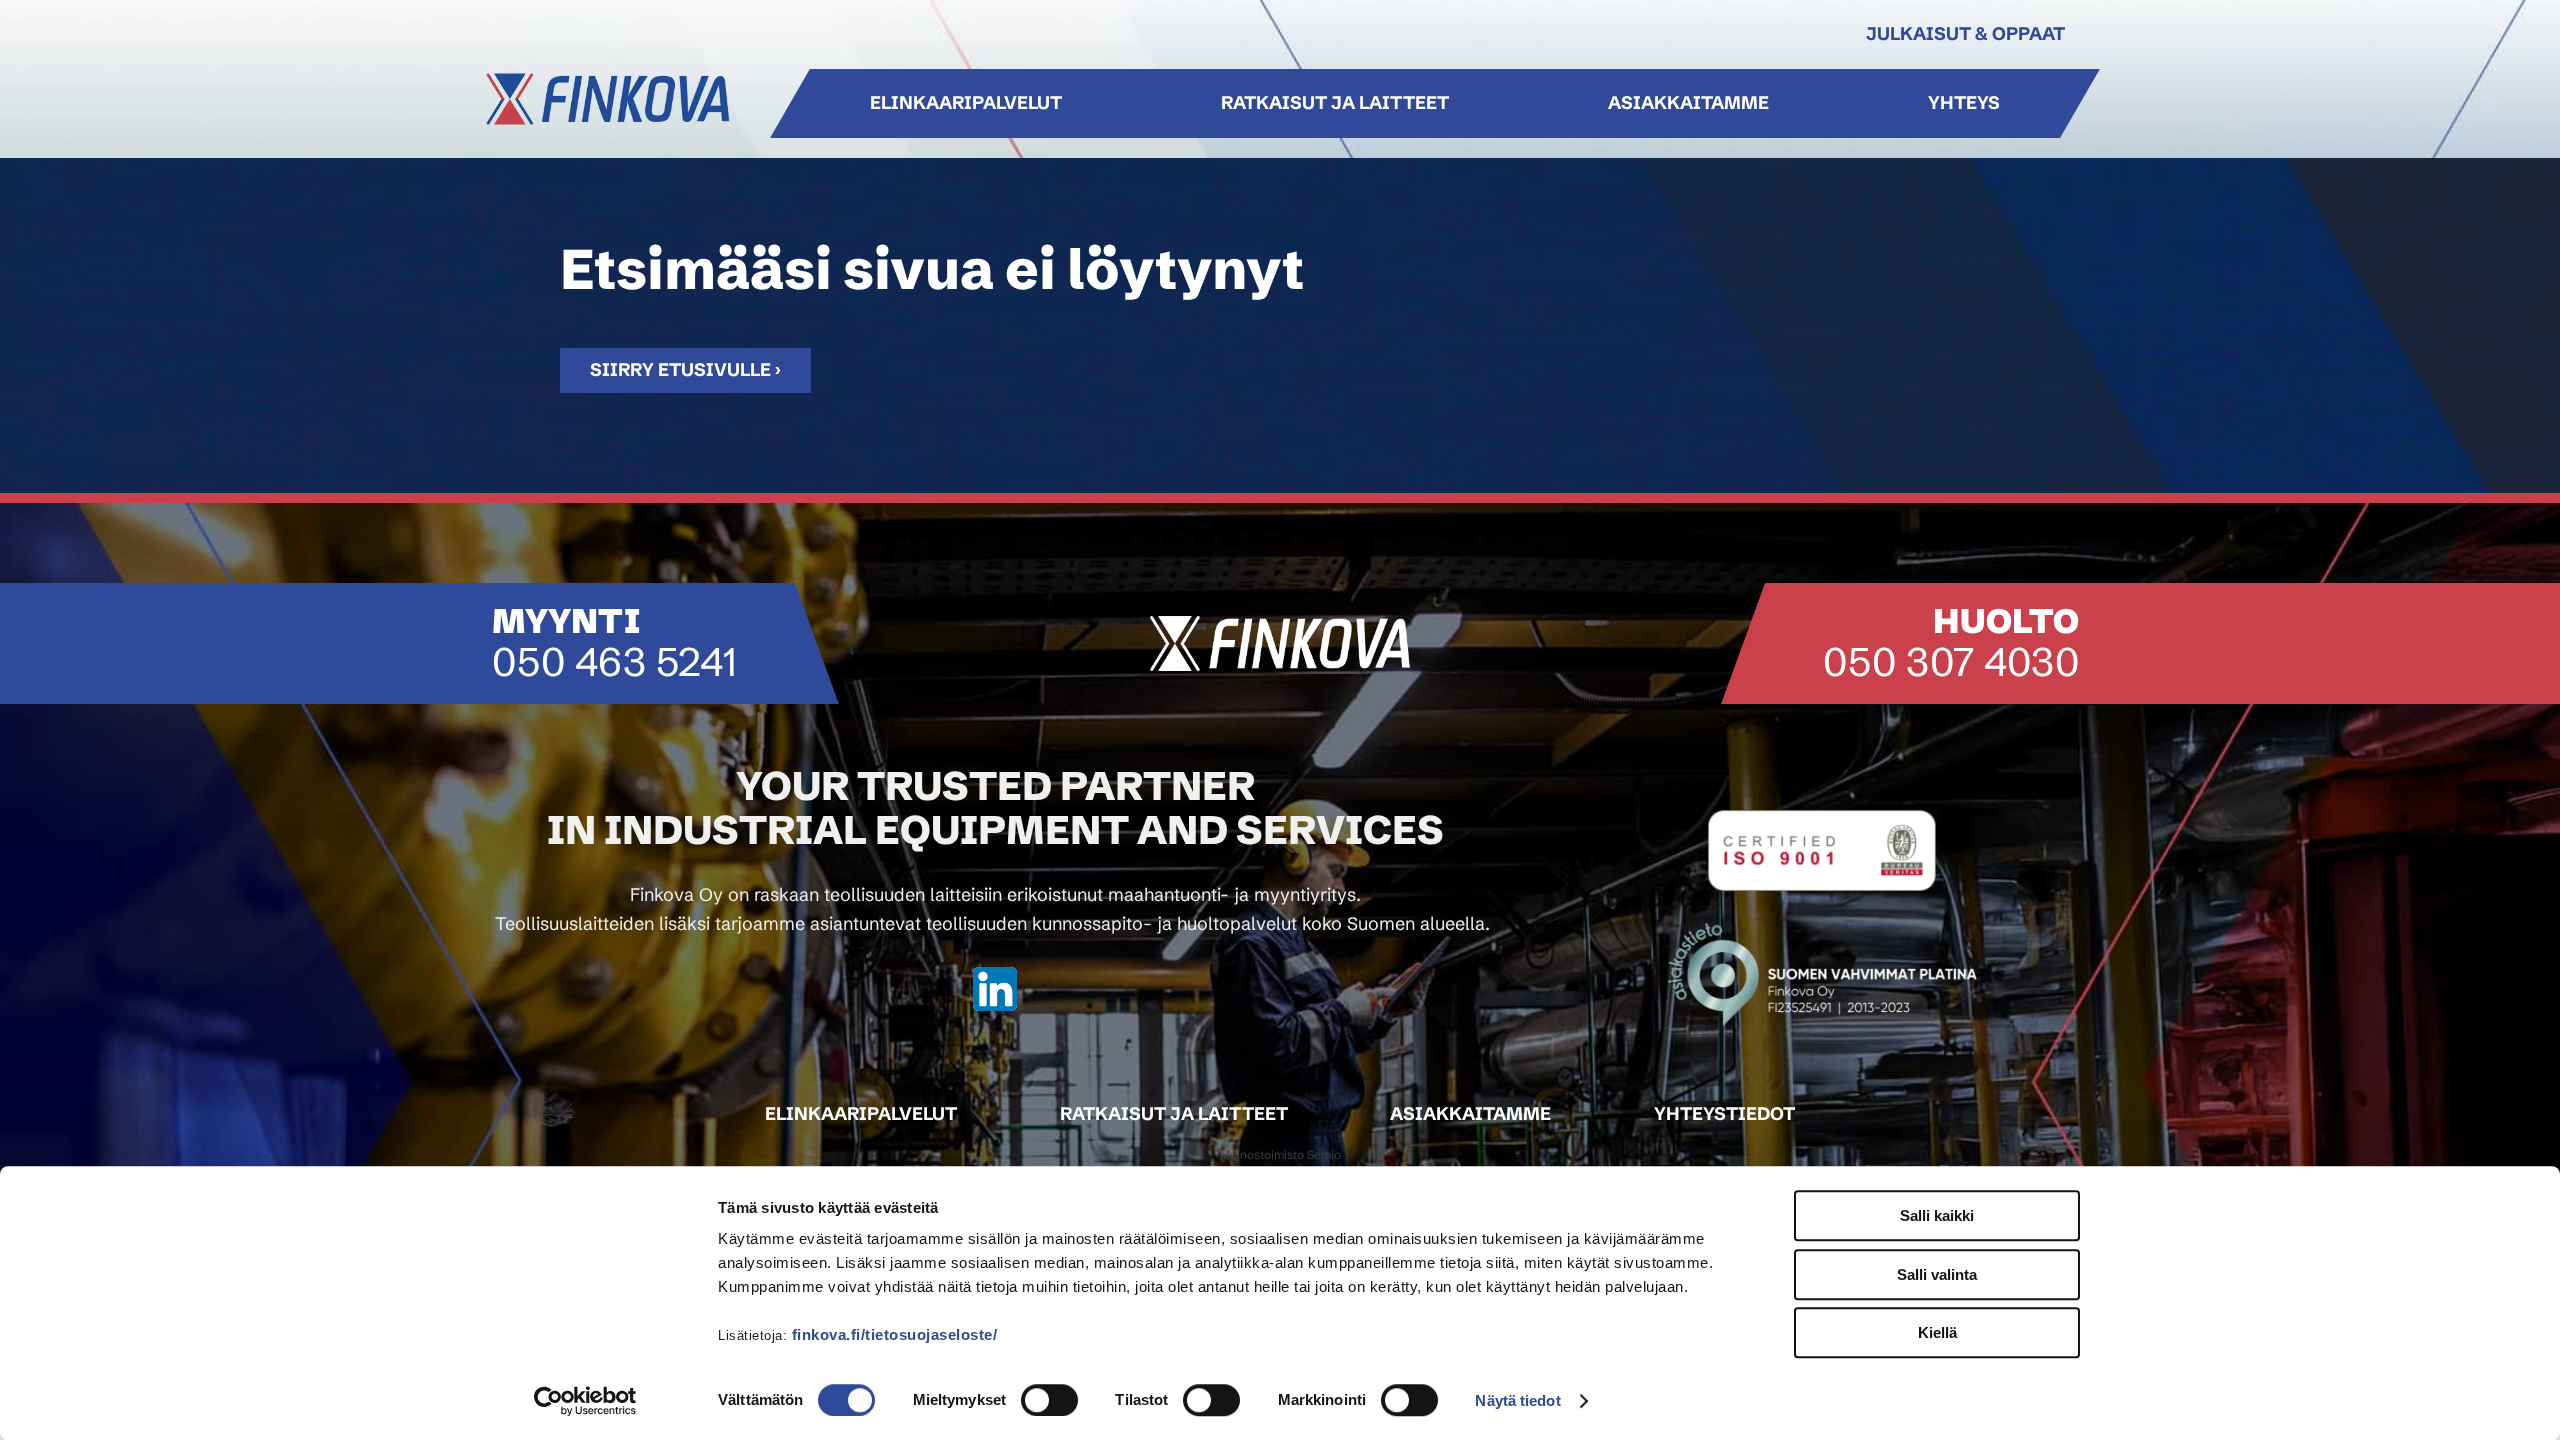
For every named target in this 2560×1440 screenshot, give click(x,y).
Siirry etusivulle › (685, 369)
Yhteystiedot (1724, 1113)
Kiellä (1937, 1332)
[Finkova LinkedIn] (995, 989)
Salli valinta (1937, 1274)
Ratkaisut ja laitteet (1335, 102)
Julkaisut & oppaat (1965, 33)
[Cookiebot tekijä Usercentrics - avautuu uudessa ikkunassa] (585, 1401)
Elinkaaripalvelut (966, 102)
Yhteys (1964, 102)
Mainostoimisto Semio (1280, 1154)
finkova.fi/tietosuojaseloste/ (895, 1334)
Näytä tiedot (1517, 1400)
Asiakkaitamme (1688, 102)
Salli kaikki (1937, 1215)
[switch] (1049, 1400)
